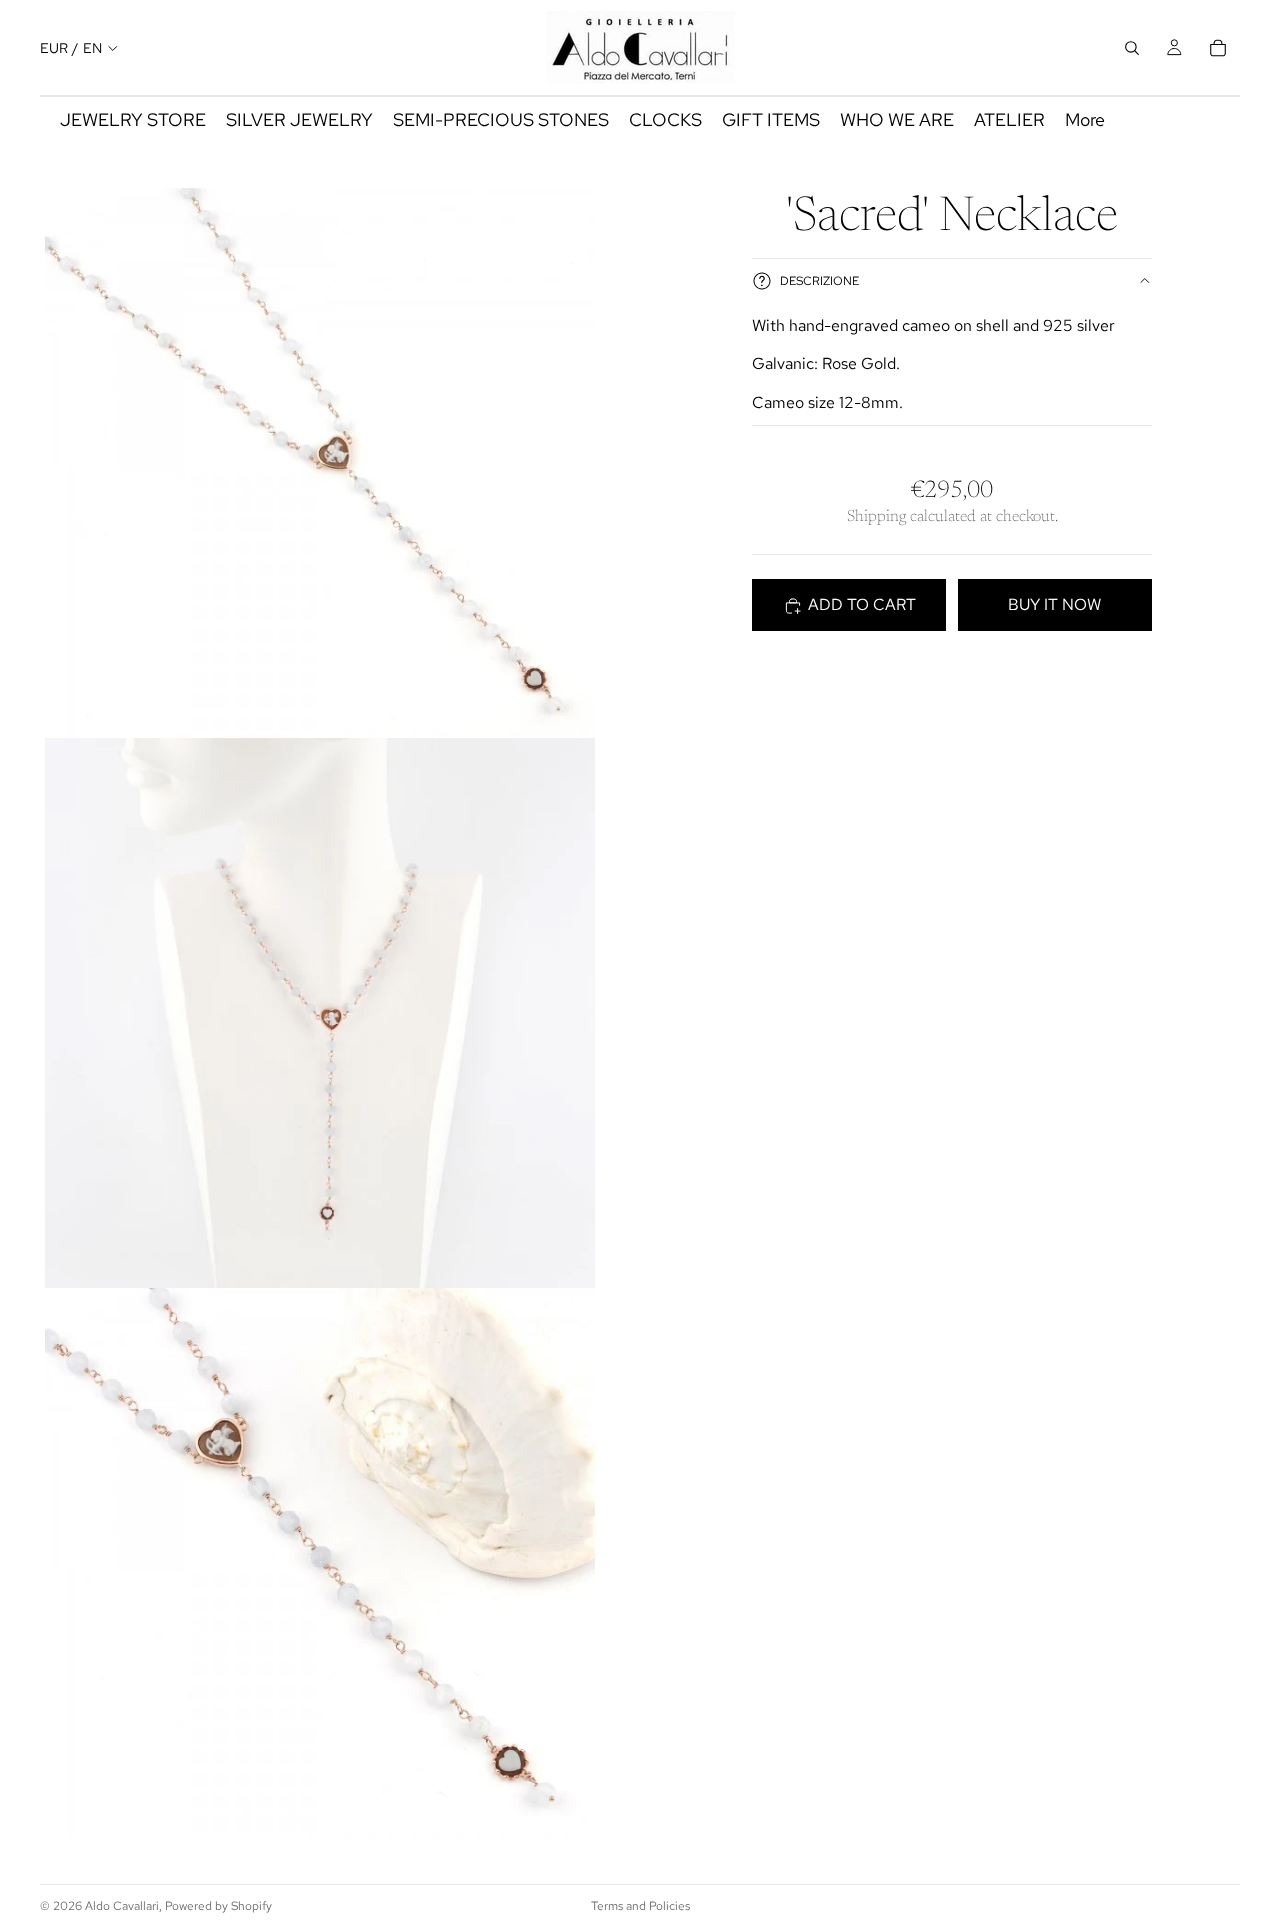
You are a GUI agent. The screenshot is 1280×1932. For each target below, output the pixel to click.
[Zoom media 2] (320, 1013)
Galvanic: (785, 364)
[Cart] (1218, 48)
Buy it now (1054, 605)
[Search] (1132, 48)
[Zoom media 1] (320, 463)
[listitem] (1085, 120)
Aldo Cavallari (122, 1906)
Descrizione (819, 281)
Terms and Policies (640, 1906)
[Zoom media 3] (320, 1563)
